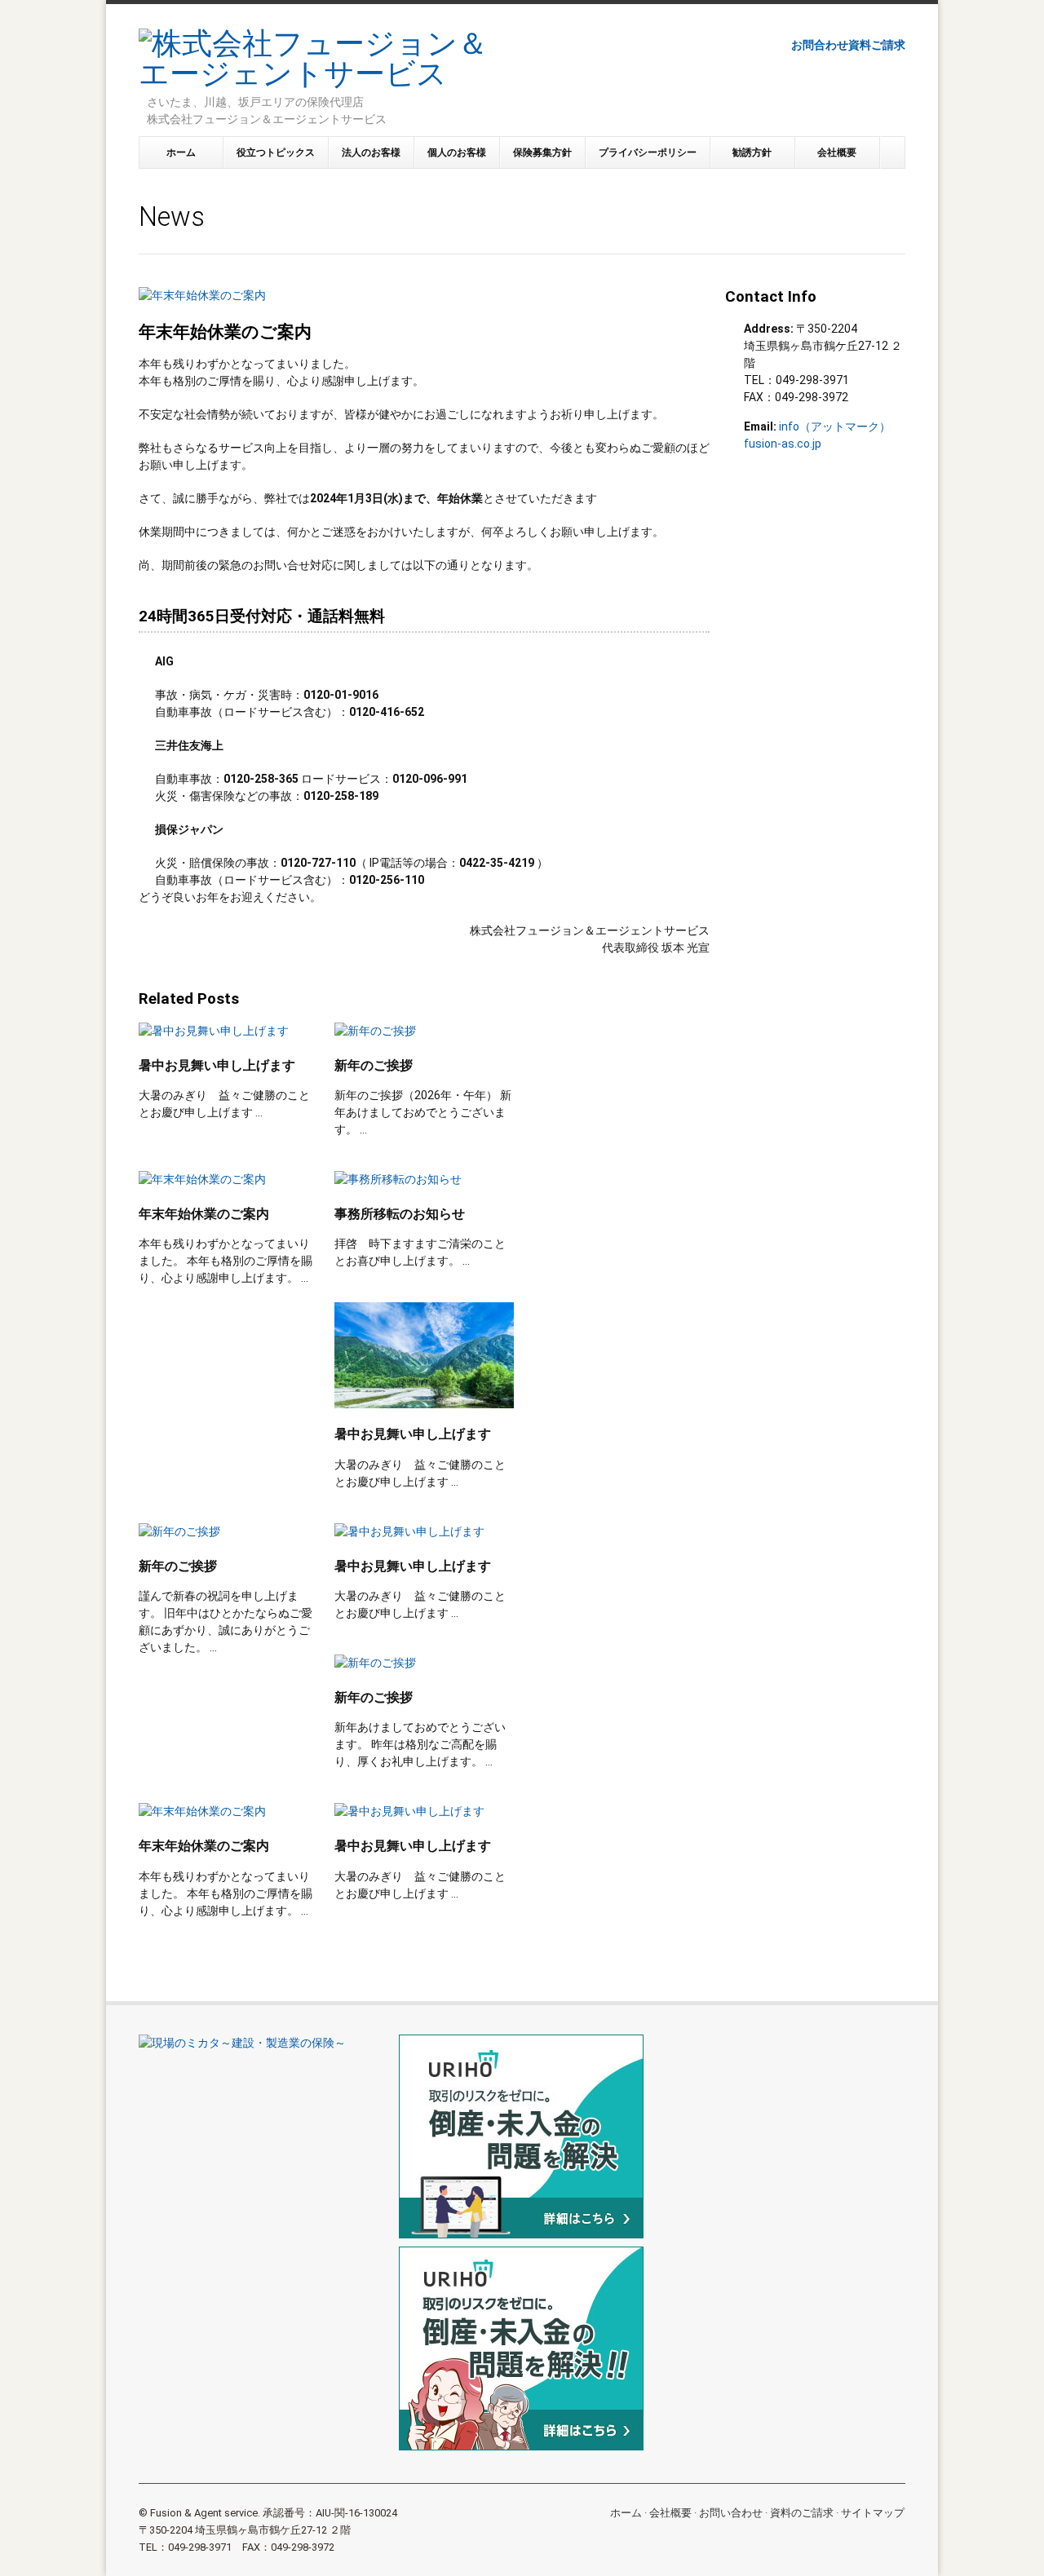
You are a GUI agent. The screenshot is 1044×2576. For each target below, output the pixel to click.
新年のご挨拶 (374, 1065)
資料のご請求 (802, 2513)
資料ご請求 (877, 45)
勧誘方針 (752, 152)
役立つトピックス (276, 152)
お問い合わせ (731, 2513)
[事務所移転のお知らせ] (424, 1180)
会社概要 (837, 152)
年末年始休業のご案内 (204, 1214)
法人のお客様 (371, 152)
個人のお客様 (457, 152)
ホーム (181, 152)
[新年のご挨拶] (424, 1031)
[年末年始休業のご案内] (228, 1180)
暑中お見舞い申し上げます (217, 1065)
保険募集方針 (542, 152)
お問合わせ (820, 45)
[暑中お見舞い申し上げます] (228, 1031)
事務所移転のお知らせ (400, 1214)
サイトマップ (873, 2513)
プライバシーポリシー (648, 152)
